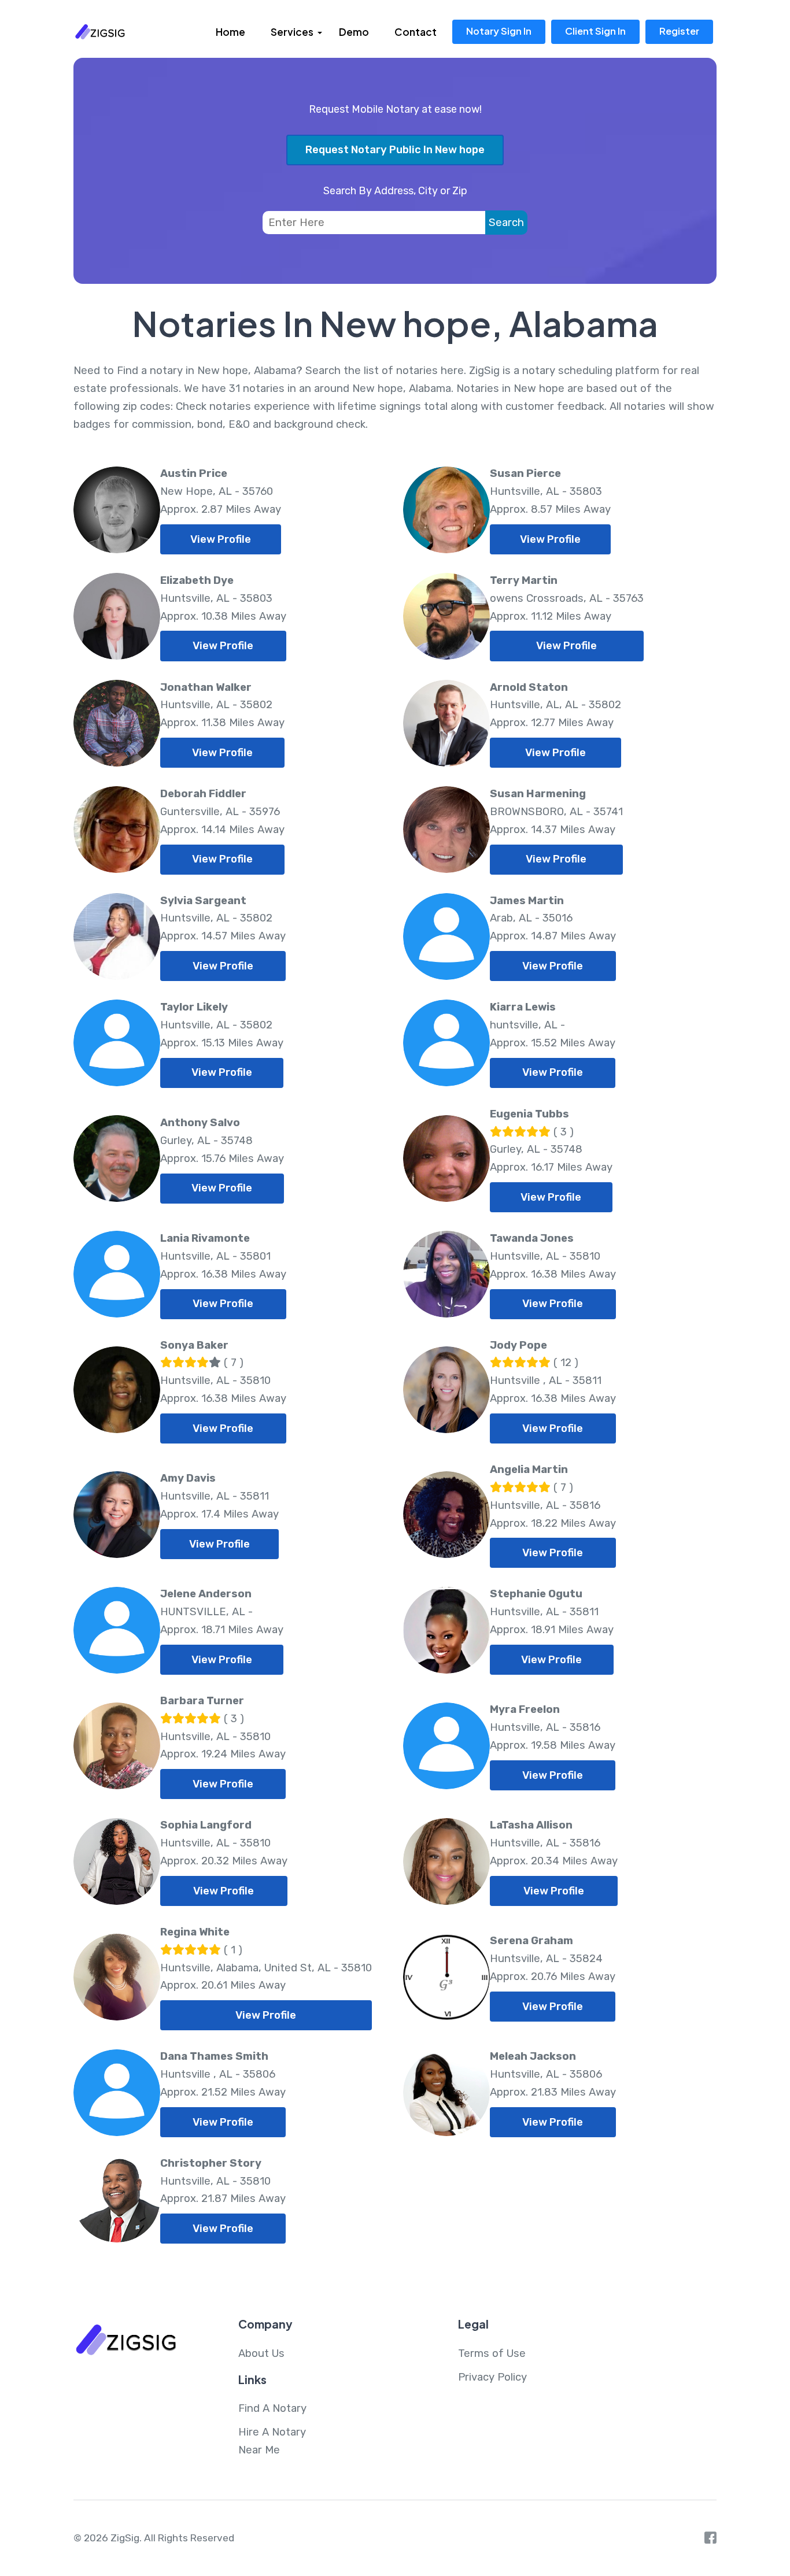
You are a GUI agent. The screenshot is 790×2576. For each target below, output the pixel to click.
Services (292, 32)
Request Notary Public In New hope (395, 150)
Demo (354, 32)
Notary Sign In (499, 31)
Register (679, 31)
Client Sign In (595, 31)
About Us (261, 2353)
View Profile (221, 539)
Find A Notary (272, 2408)
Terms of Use (492, 2353)
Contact (416, 32)
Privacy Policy (492, 2377)
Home (230, 32)
